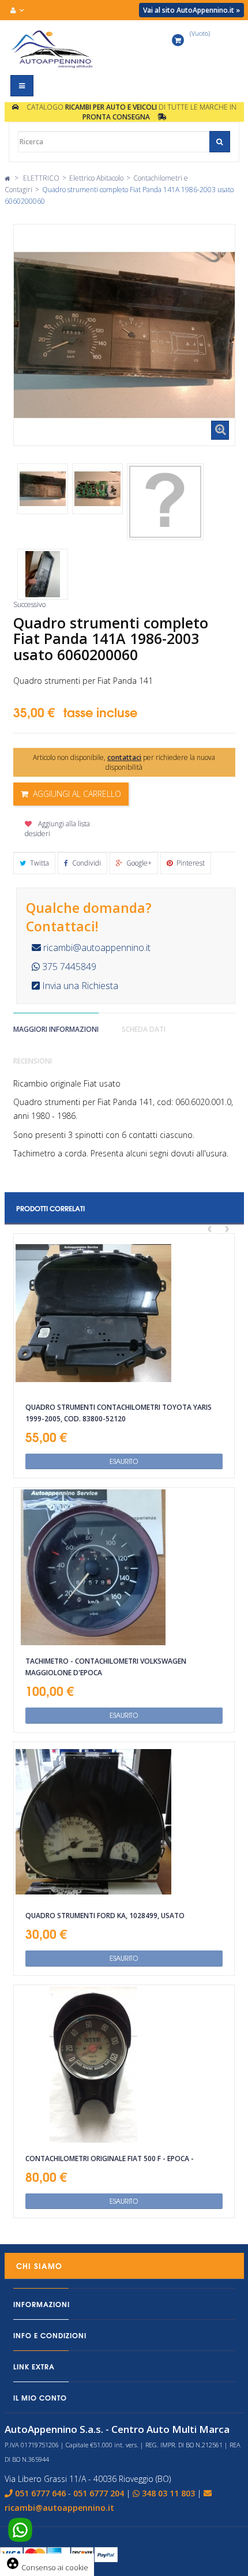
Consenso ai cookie (47, 2567)
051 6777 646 (40, 2493)
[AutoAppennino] (62, 49)
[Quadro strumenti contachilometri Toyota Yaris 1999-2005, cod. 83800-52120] (124, 1313)
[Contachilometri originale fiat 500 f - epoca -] (124, 2065)
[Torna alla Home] (7, 178)
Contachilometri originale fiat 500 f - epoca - (110, 2158)
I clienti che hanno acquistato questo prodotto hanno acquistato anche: (33, 455)
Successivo (29, 604)
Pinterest (190, 863)
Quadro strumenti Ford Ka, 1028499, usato (105, 1916)
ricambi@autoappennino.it (96, 948)
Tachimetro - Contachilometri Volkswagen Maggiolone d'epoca (106, 1667)
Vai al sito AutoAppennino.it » (191, 10)
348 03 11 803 (168, 2493)
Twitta (39, 863)
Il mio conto (40, 2397)
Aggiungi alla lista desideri (57, 829)
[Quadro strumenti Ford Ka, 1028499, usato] (124, 1822)
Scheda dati (144, 1029)
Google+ (138, 863)
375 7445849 (68, 967)
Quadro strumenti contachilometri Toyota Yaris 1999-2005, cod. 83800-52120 (119, 1413)
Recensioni (33, 1061)
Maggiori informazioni (56, 1029)
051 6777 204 (99, 2493)
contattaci (124, 757)
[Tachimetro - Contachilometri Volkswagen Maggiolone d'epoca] (124, 1567)
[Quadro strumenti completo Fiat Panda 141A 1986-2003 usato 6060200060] (43, 489)
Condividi (86, 863)
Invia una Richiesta (79, 986)
